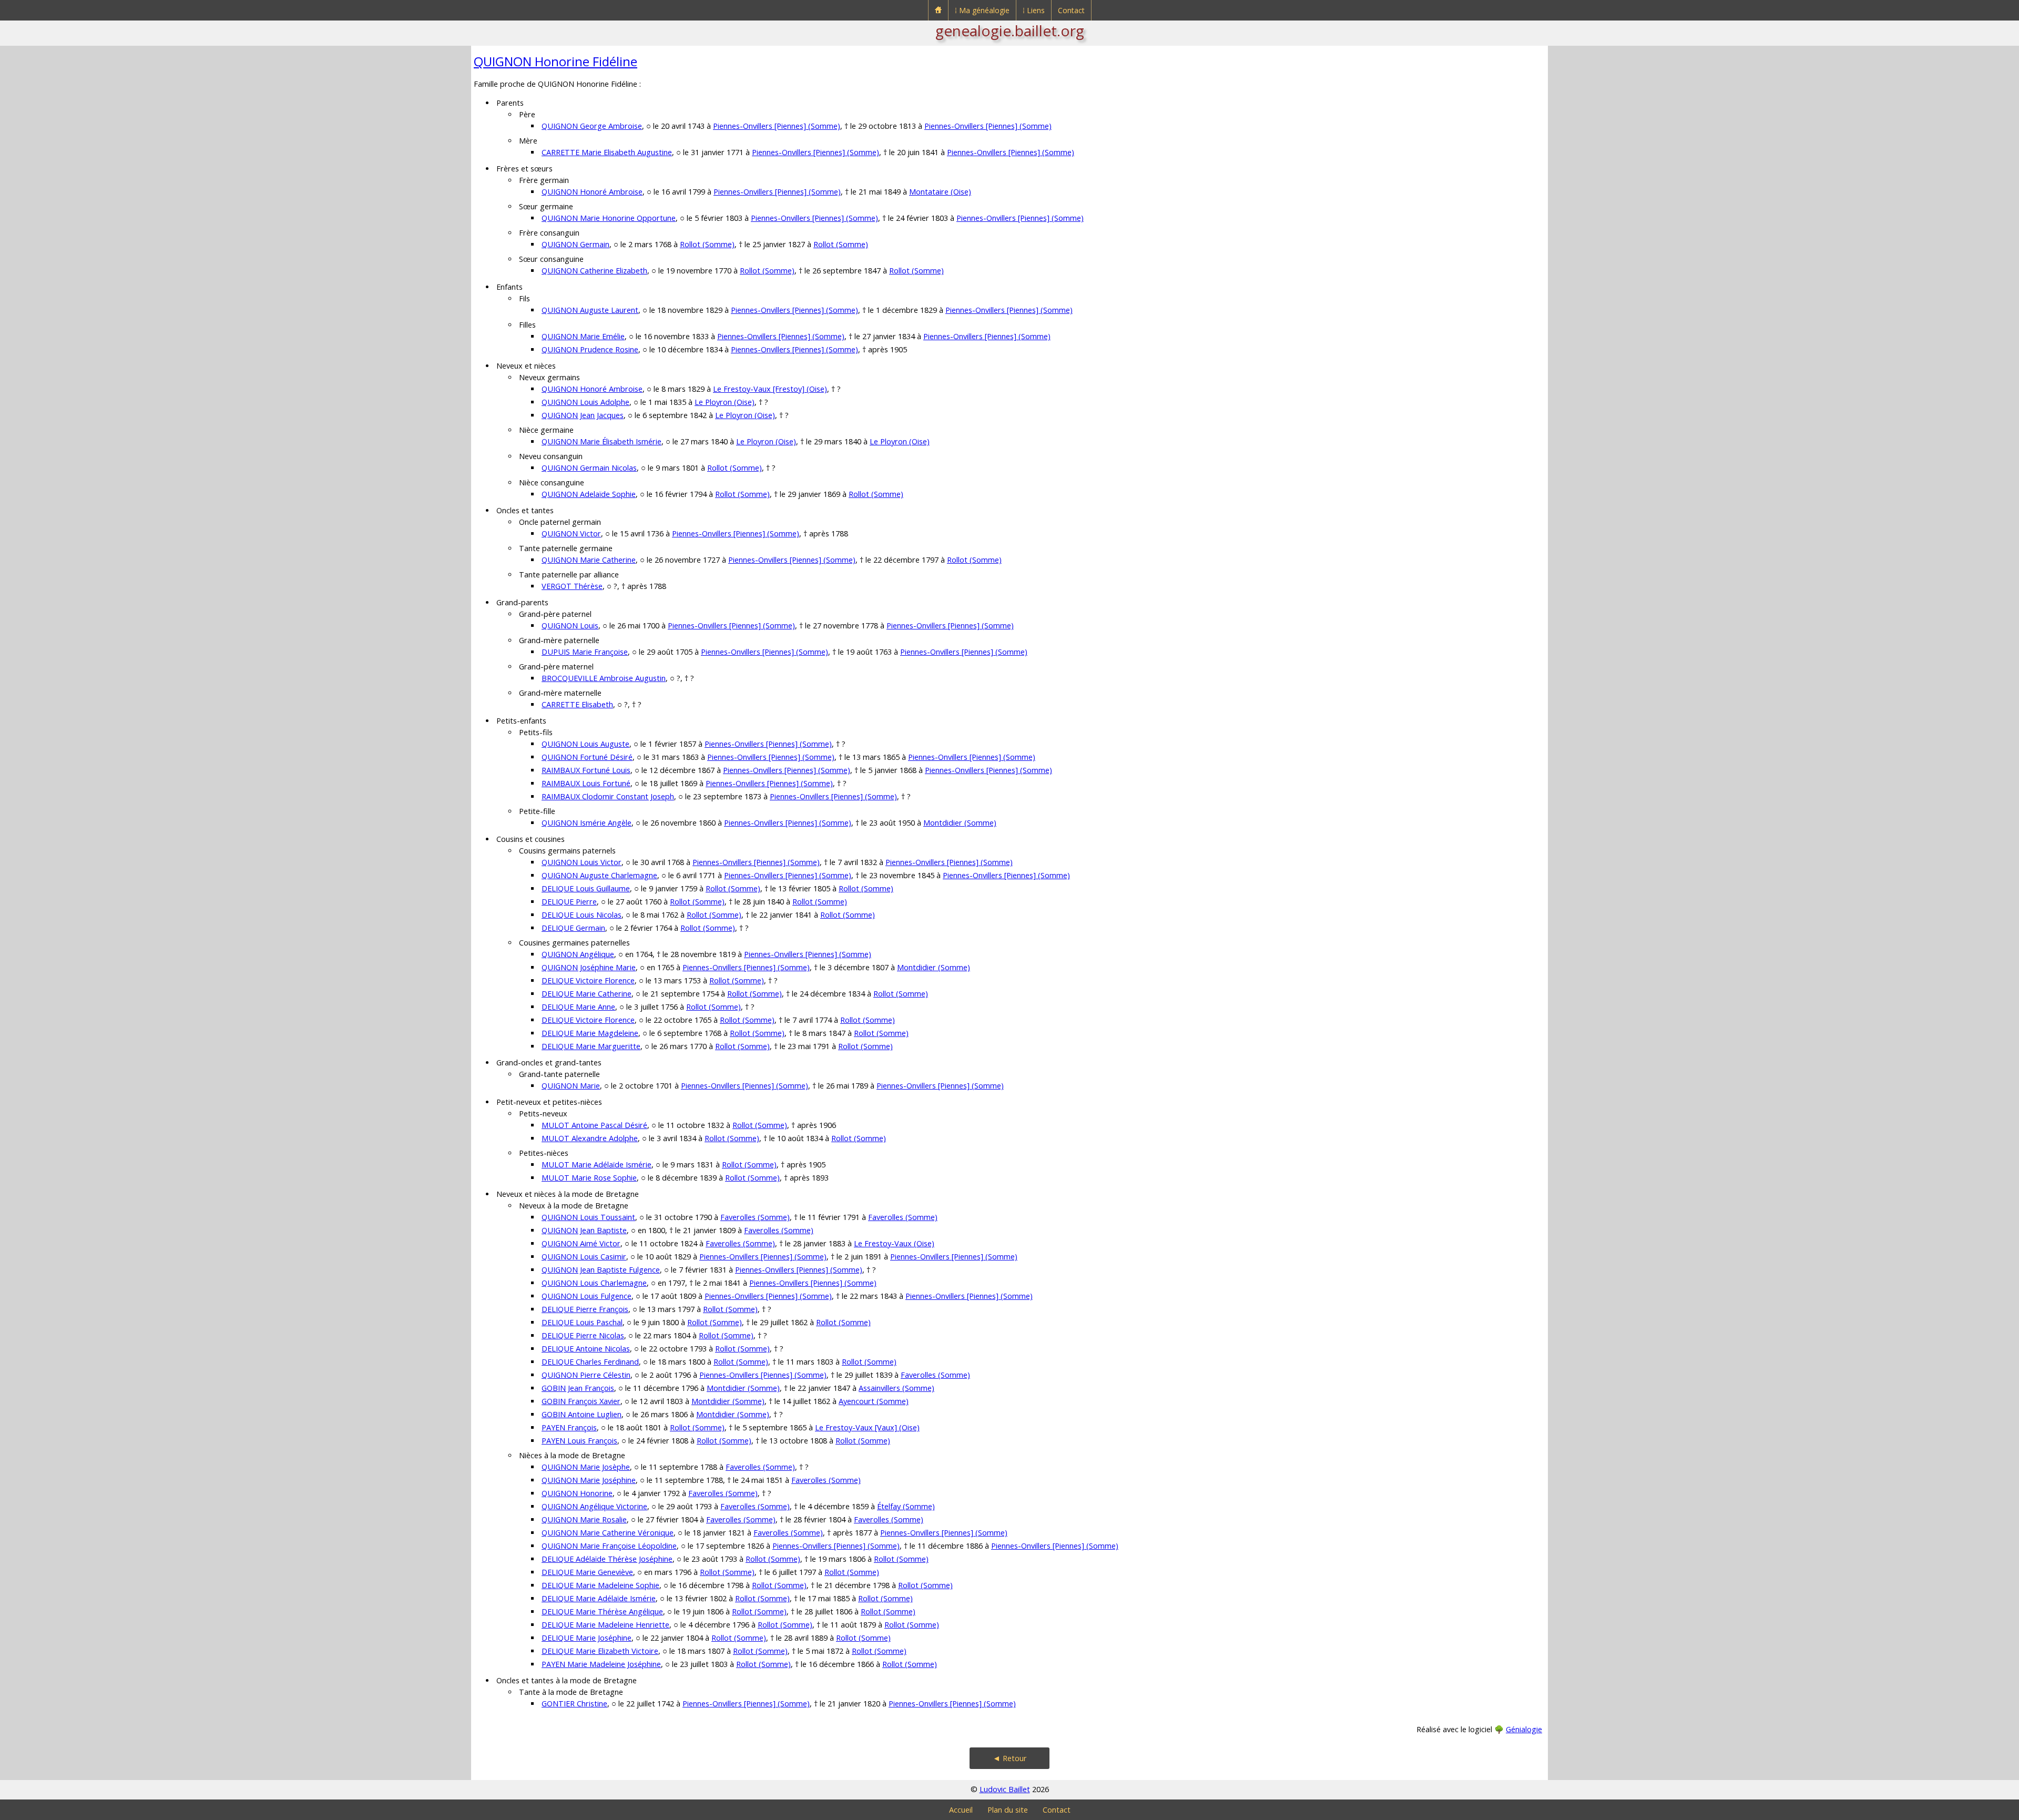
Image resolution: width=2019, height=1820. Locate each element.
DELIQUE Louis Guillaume (586, 888)
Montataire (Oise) (940, 192)
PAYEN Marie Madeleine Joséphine (601, 1664)
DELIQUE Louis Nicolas (582, 915)
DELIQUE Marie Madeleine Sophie (600, 1585)
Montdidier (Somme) (960, 823)
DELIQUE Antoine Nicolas (586, 1349)
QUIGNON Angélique (578, 954)
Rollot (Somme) (707, 244)
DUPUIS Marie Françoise (585, 652)
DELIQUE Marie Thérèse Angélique (602, 1611)
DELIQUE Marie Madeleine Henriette (605, 1625)
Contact (1071, 10)
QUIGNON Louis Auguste (585, 744)
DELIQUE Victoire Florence (588, 980)
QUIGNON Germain (575, 244)
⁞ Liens (1034, 10)
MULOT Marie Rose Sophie (589, 1178)
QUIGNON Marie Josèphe (586, 1467)
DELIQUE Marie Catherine (587, 994)
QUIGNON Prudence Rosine (590, 349)
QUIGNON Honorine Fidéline (555, 61)
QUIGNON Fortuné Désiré (587, 757)
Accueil (961, 1810)
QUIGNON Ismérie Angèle (587, 823)
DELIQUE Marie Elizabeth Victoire (600, 1651)
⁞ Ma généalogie (982, 10)
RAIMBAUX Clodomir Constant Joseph (608, 796)
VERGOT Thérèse (572, 586)
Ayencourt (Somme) (874, 1401)
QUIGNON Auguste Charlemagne (599, 875)
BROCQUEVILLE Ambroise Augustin (604, 678)
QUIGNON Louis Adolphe (585, 402)
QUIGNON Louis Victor (582, 862)
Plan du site (1008, 1810)
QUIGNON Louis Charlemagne (594, 1283)
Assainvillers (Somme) (896, 1388)
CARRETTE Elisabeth (577, 704)
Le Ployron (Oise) (725, 402)
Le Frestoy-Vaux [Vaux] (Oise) (867, 1427)
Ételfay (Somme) (906, 1506)
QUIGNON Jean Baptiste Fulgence (601, 1270)
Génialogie (1524, 1729)
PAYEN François (569, 1427)
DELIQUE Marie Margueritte (591, 1046)
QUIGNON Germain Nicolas (589, 468)
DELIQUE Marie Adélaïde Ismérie (599, 1598)
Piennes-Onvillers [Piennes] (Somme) (777, 126)
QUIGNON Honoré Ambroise (592, 192)
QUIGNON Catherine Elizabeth (594, 271)
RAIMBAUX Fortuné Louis (586, 770)
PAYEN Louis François (579, 1441)
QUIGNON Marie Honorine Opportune (609, 218)
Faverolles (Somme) (755, 1217)
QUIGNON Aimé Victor (581, 1243)
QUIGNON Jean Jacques (583, 415)
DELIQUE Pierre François (585, 1309)
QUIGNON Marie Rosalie (584, 1519)
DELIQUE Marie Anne (578, 1007)
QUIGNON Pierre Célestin (586, 1375)
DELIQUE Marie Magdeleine (590, 1033)
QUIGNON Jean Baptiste (584, 1230)
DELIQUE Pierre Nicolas (583, 1335)
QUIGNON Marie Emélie (583, 336)
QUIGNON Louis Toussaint (588, 1217)
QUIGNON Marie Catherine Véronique (608, 1533)
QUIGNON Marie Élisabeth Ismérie (601, 441)
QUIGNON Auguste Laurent (590, 310)
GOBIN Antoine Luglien (582, 1414)
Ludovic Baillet (1005, 1789)
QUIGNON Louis (570, 626)
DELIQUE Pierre (569, 902)
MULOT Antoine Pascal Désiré (594, 1125)
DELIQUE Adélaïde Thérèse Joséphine (607, 1559)
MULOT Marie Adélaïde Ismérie (596, 1165)
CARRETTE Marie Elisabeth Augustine (607, 152)
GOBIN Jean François (578, 1388)
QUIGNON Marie (571, 1086)
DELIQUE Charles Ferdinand (590, 1362)
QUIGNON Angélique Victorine (594, 1506)
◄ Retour (1010, 1758)
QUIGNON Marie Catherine (589, 560)
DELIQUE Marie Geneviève (587, 1572)
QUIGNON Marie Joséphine (589, 1480)
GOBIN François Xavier (581, 1401)
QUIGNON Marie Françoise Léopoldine (609, 1546)
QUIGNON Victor (571, 533)
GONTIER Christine (574, 1704)
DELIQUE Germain (573, 928)
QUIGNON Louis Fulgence (587, 1296)
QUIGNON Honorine (577, 1493)
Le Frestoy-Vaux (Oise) (894, 1243)
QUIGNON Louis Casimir (584, 1257)
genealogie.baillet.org (1010, 30)
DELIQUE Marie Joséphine (587, 1638)
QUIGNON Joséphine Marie (589, 967)
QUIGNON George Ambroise (592, 126)
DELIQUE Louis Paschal (582, 1322)
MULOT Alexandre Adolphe (590, 1138)
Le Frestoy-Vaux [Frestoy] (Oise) (770, 389)
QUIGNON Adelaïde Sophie (589, 494)
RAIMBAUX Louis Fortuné (586, 783)
